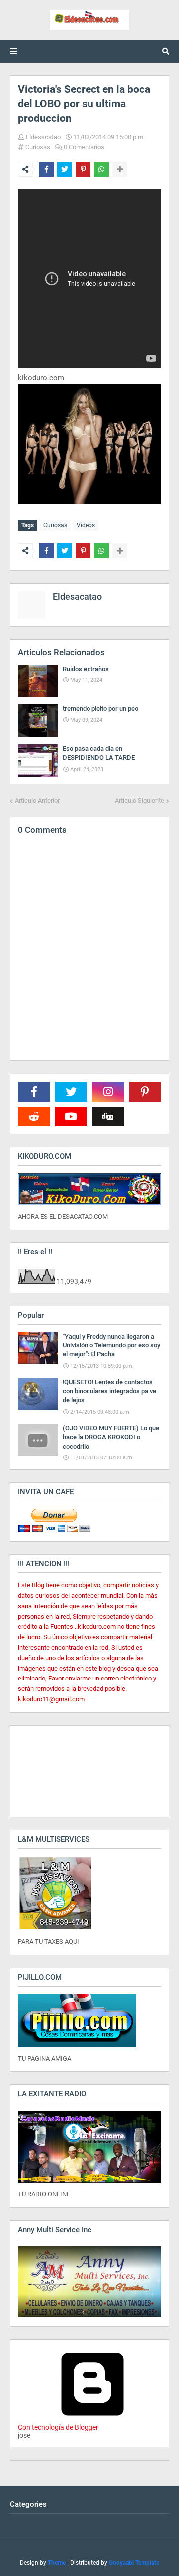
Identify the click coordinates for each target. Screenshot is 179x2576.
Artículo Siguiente (139, 801)
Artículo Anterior (37, 801)
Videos (86, 525)
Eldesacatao (43, 137)
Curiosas (38, 147)
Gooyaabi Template (134, 2563)
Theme (57, 2563)
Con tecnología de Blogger (58, 2427)
